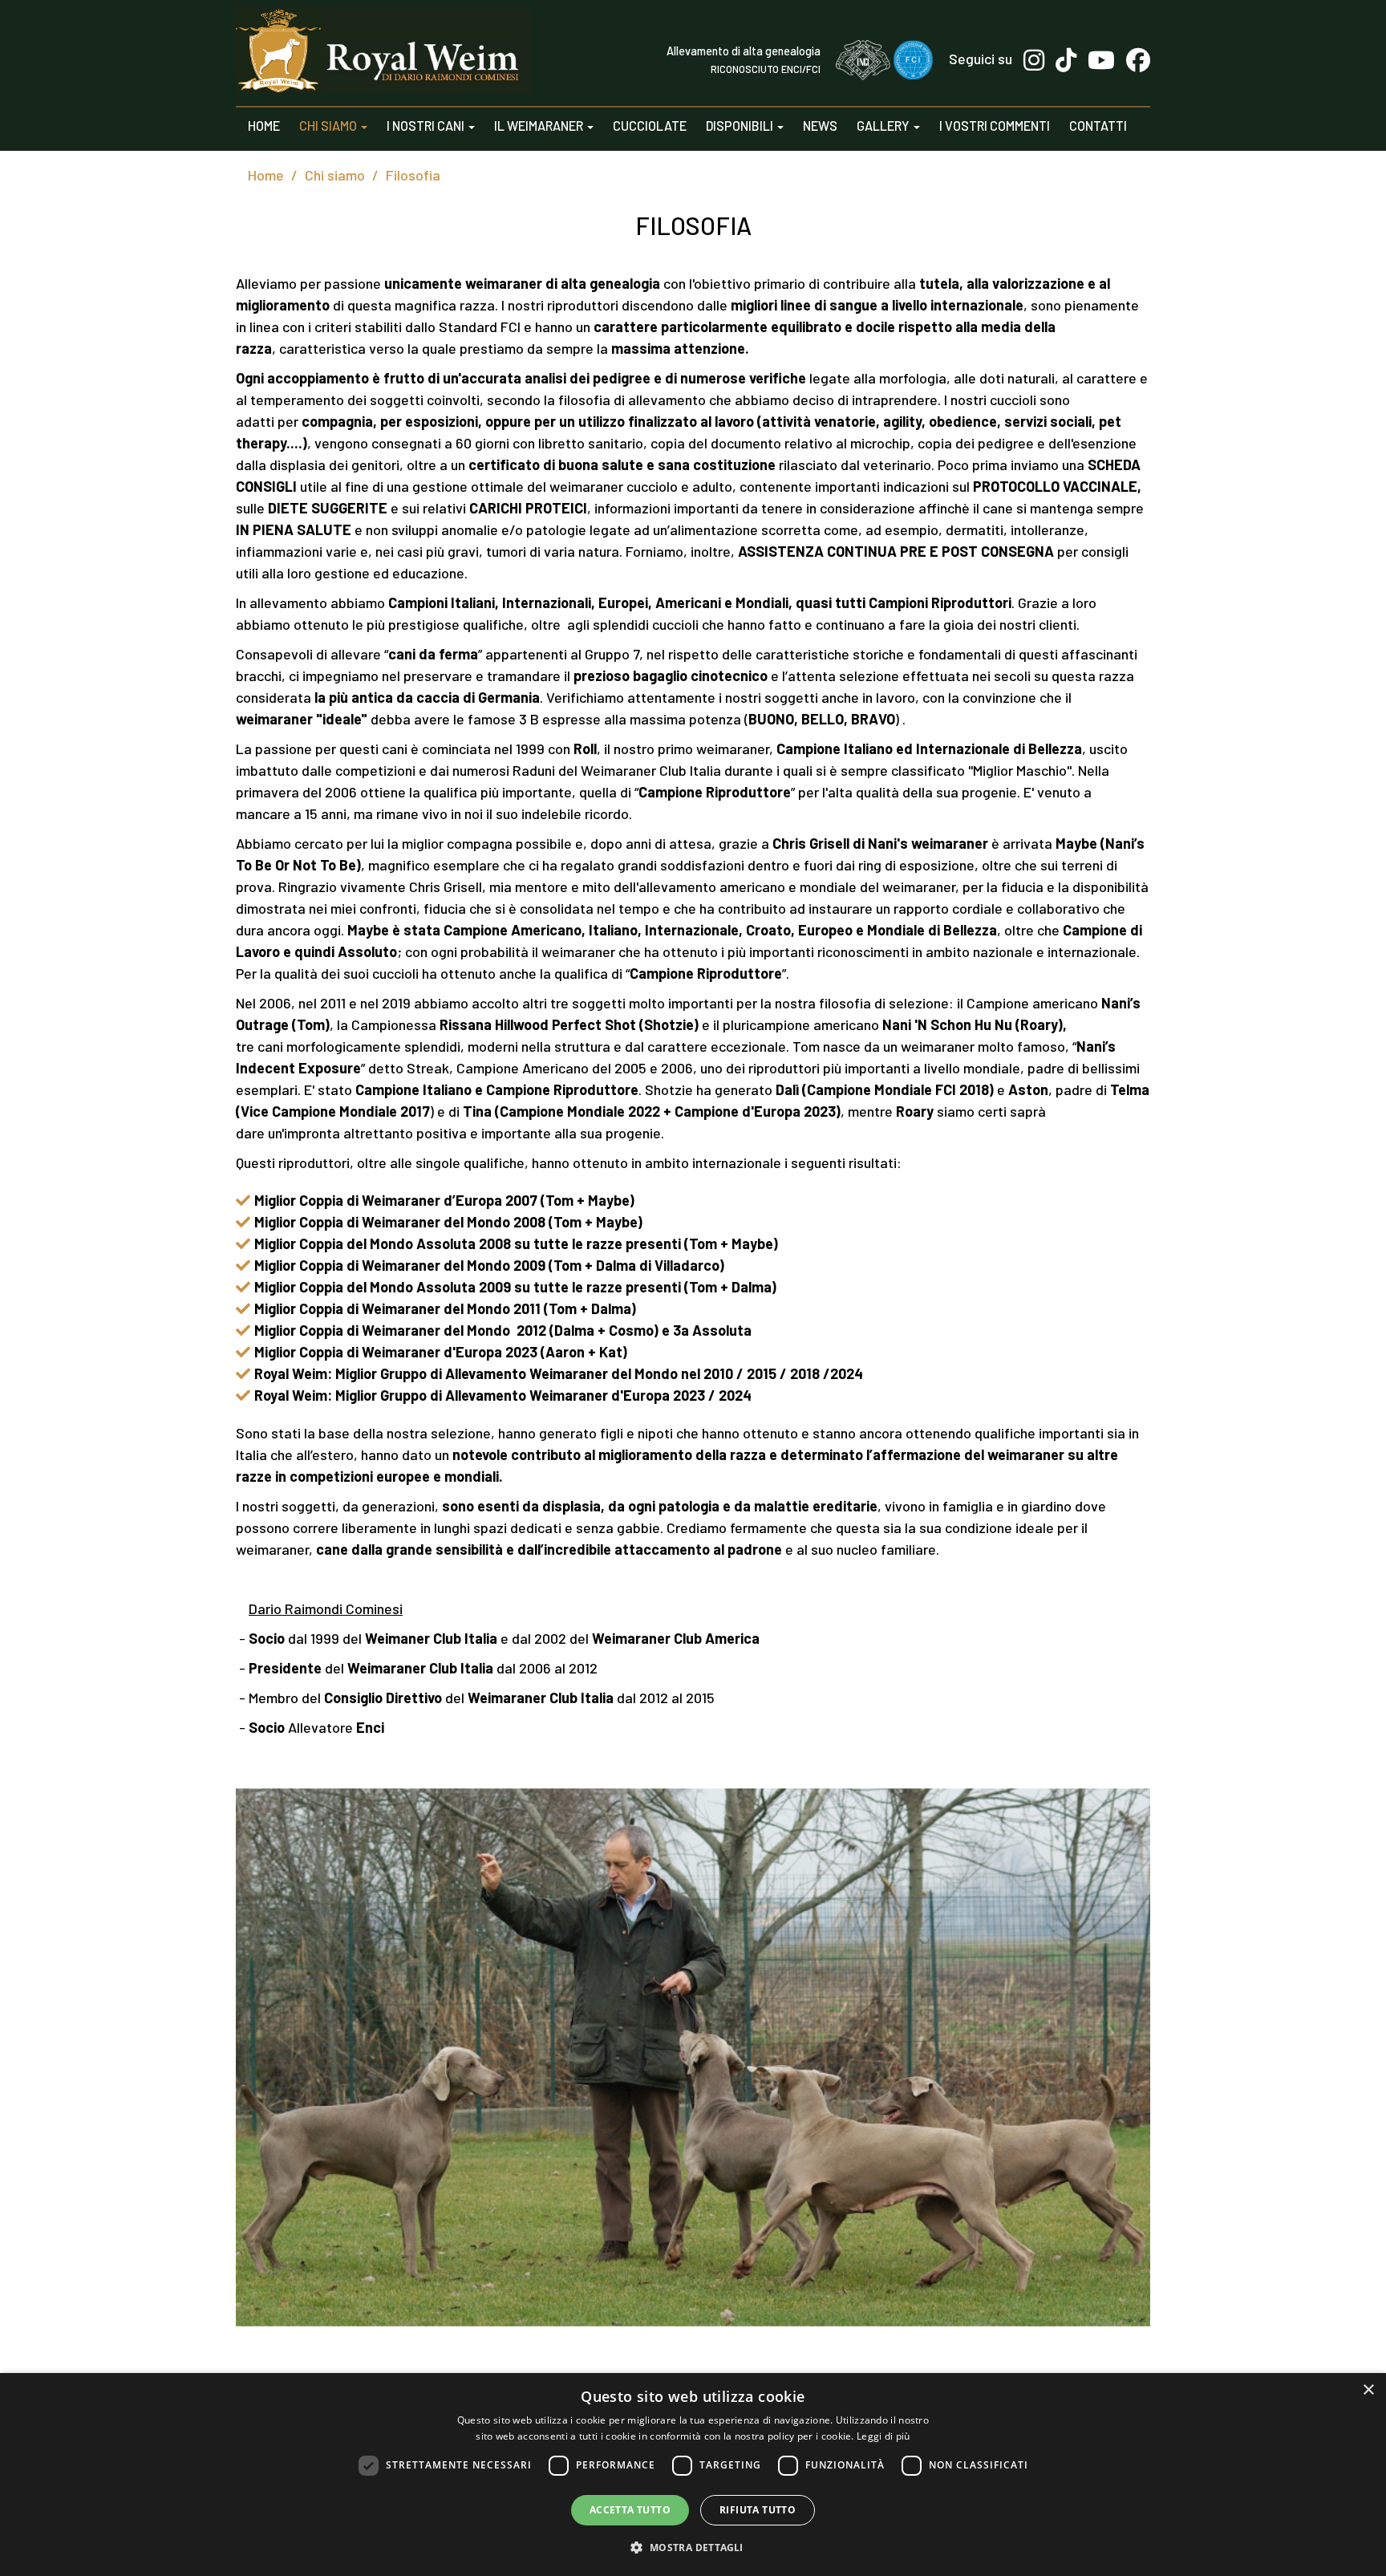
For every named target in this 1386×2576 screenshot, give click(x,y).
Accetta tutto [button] (630, 2510)
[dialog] (693, 2475)
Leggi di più (883, 2436)
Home (264, 126)
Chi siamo (329, 126)
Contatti (1098, 126)
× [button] (1368, 2390)
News (820, 126)
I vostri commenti (995, 126)
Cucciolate (650, 126)
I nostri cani (427, 126)
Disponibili (741, 126)
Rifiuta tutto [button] (758, 2510)
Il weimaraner (540, 126)
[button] (693, 2547)
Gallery (884, 126)
